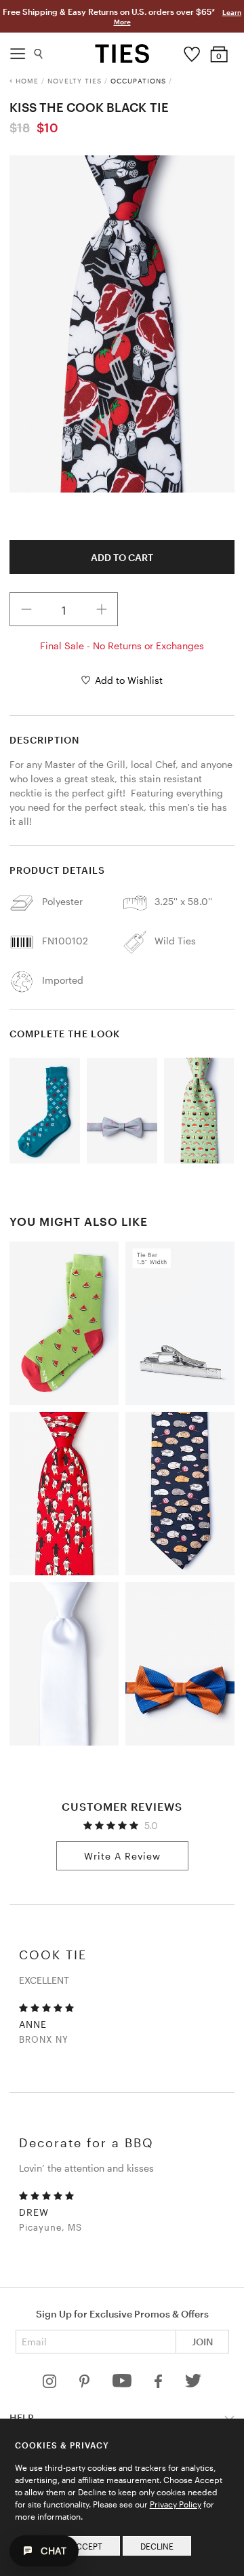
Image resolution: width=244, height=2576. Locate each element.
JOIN (202, 2342)
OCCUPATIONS (138, 81)
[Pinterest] (86, 2384)
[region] (122, 324)
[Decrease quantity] (26, 609)
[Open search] (39, 51)
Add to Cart (122, 557)
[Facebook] (159, 2384)
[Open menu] (18, 50)
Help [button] (22, 2418)
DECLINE (157, 2546)
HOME (27, 81)
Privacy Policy (176, 2504)
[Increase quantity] (102, 609)
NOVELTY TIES (75, 81)
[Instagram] (51, 2384)
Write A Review (122, 1856)
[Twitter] (194, 2384)
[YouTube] (123, 2384)
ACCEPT (86, 2546)
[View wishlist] (192, 51)
